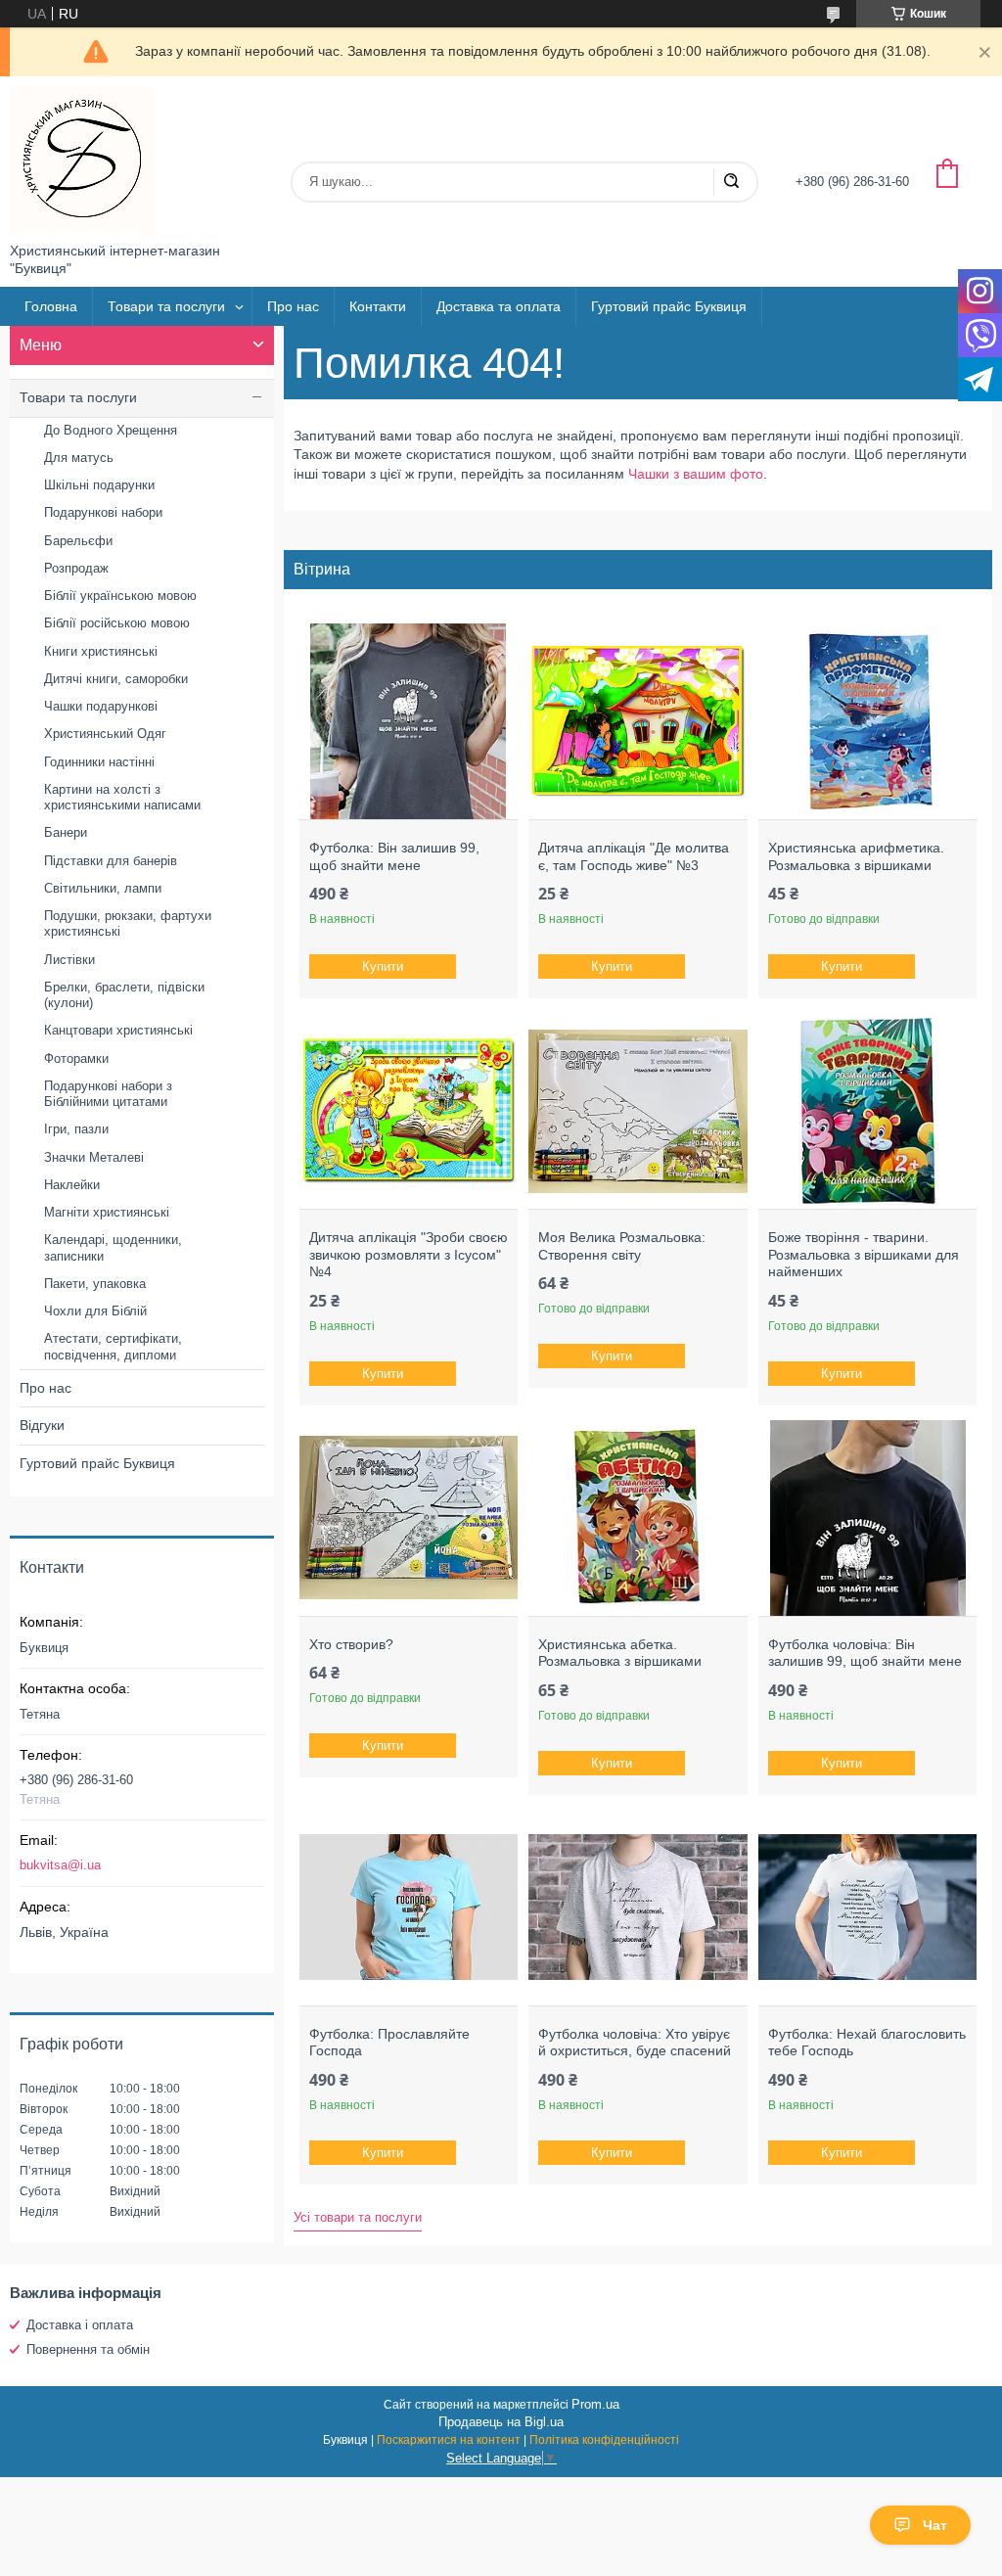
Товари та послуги (166, 306)
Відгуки (42, 1425)
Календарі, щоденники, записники (113, 1247)
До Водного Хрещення (111, 430)
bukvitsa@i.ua (60, 1865)
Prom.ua (595, 2404)
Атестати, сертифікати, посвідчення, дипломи (113, 1346)
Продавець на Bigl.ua (501, 2422)
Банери (66, 832)
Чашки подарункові (101, 706)
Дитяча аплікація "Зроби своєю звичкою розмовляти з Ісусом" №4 (409, 1254)
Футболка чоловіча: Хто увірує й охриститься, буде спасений (635, 2043)
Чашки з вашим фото (696, 474)
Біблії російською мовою (117, 623)
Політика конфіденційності (604, 2440)
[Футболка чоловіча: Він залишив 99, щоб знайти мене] (867, 1518)
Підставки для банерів (111, 861)
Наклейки (72, 1185)
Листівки (69, 960)
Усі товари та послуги (358, 2217)
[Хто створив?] (409, 1518)
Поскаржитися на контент (449, 2440)
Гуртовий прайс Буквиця (669, 306)
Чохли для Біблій (95, 1311)
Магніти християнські (107, 1212)
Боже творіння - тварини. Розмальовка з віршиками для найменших (864, 1254)
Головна (51, 306)
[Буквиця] (83, 160)
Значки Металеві (94, 1157)
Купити (383, 966)
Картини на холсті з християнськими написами (122, 797)
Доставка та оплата (499, 306)
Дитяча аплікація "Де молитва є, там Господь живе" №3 (634, 856)
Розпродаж (76, 568)
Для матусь (79, 458)
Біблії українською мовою (120, 596)
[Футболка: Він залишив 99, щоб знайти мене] (409, 721)
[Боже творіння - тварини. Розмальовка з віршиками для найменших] (867, 1111)
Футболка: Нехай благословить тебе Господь (867, 2043)
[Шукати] (731, 182)
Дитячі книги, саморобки (116, 679)
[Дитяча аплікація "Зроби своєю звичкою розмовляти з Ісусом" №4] (409, 1111)
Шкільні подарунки (99, 485)
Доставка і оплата (80, 2325)
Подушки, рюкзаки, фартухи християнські (128, 923)
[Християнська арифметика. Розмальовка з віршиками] (867, 721)
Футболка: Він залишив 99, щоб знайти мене (394, 856)
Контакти (378, 306)
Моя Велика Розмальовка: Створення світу (622, 1246)
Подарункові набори (103, 512)
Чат (935, 2525)
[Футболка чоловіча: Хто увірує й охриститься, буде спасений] (638, 1908)
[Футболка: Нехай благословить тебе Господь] (867, 1908)
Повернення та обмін (88, 2349)
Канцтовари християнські (118, 1030)
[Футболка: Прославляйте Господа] (409, 1908)
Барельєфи (78, 541)
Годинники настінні (99, 762)
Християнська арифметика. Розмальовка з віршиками (856, 856)
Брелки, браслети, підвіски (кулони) (124, 995)
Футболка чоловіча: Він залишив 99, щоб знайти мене (865, 1653)
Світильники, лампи (103, 888)
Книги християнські (101, 651)
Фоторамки (76, 1058)
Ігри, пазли (76, 1129)
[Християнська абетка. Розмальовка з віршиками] (638, 1518)
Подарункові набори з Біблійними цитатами (108, 1094)
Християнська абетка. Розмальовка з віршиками (620, 1653)
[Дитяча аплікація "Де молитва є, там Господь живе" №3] (638, 721)
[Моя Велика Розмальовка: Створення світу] (638, 1111)
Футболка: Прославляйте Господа (389, 2043)
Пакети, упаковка (95, 1284)
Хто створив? (351, 1644)
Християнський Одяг (105, 734)
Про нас (293, 306)
